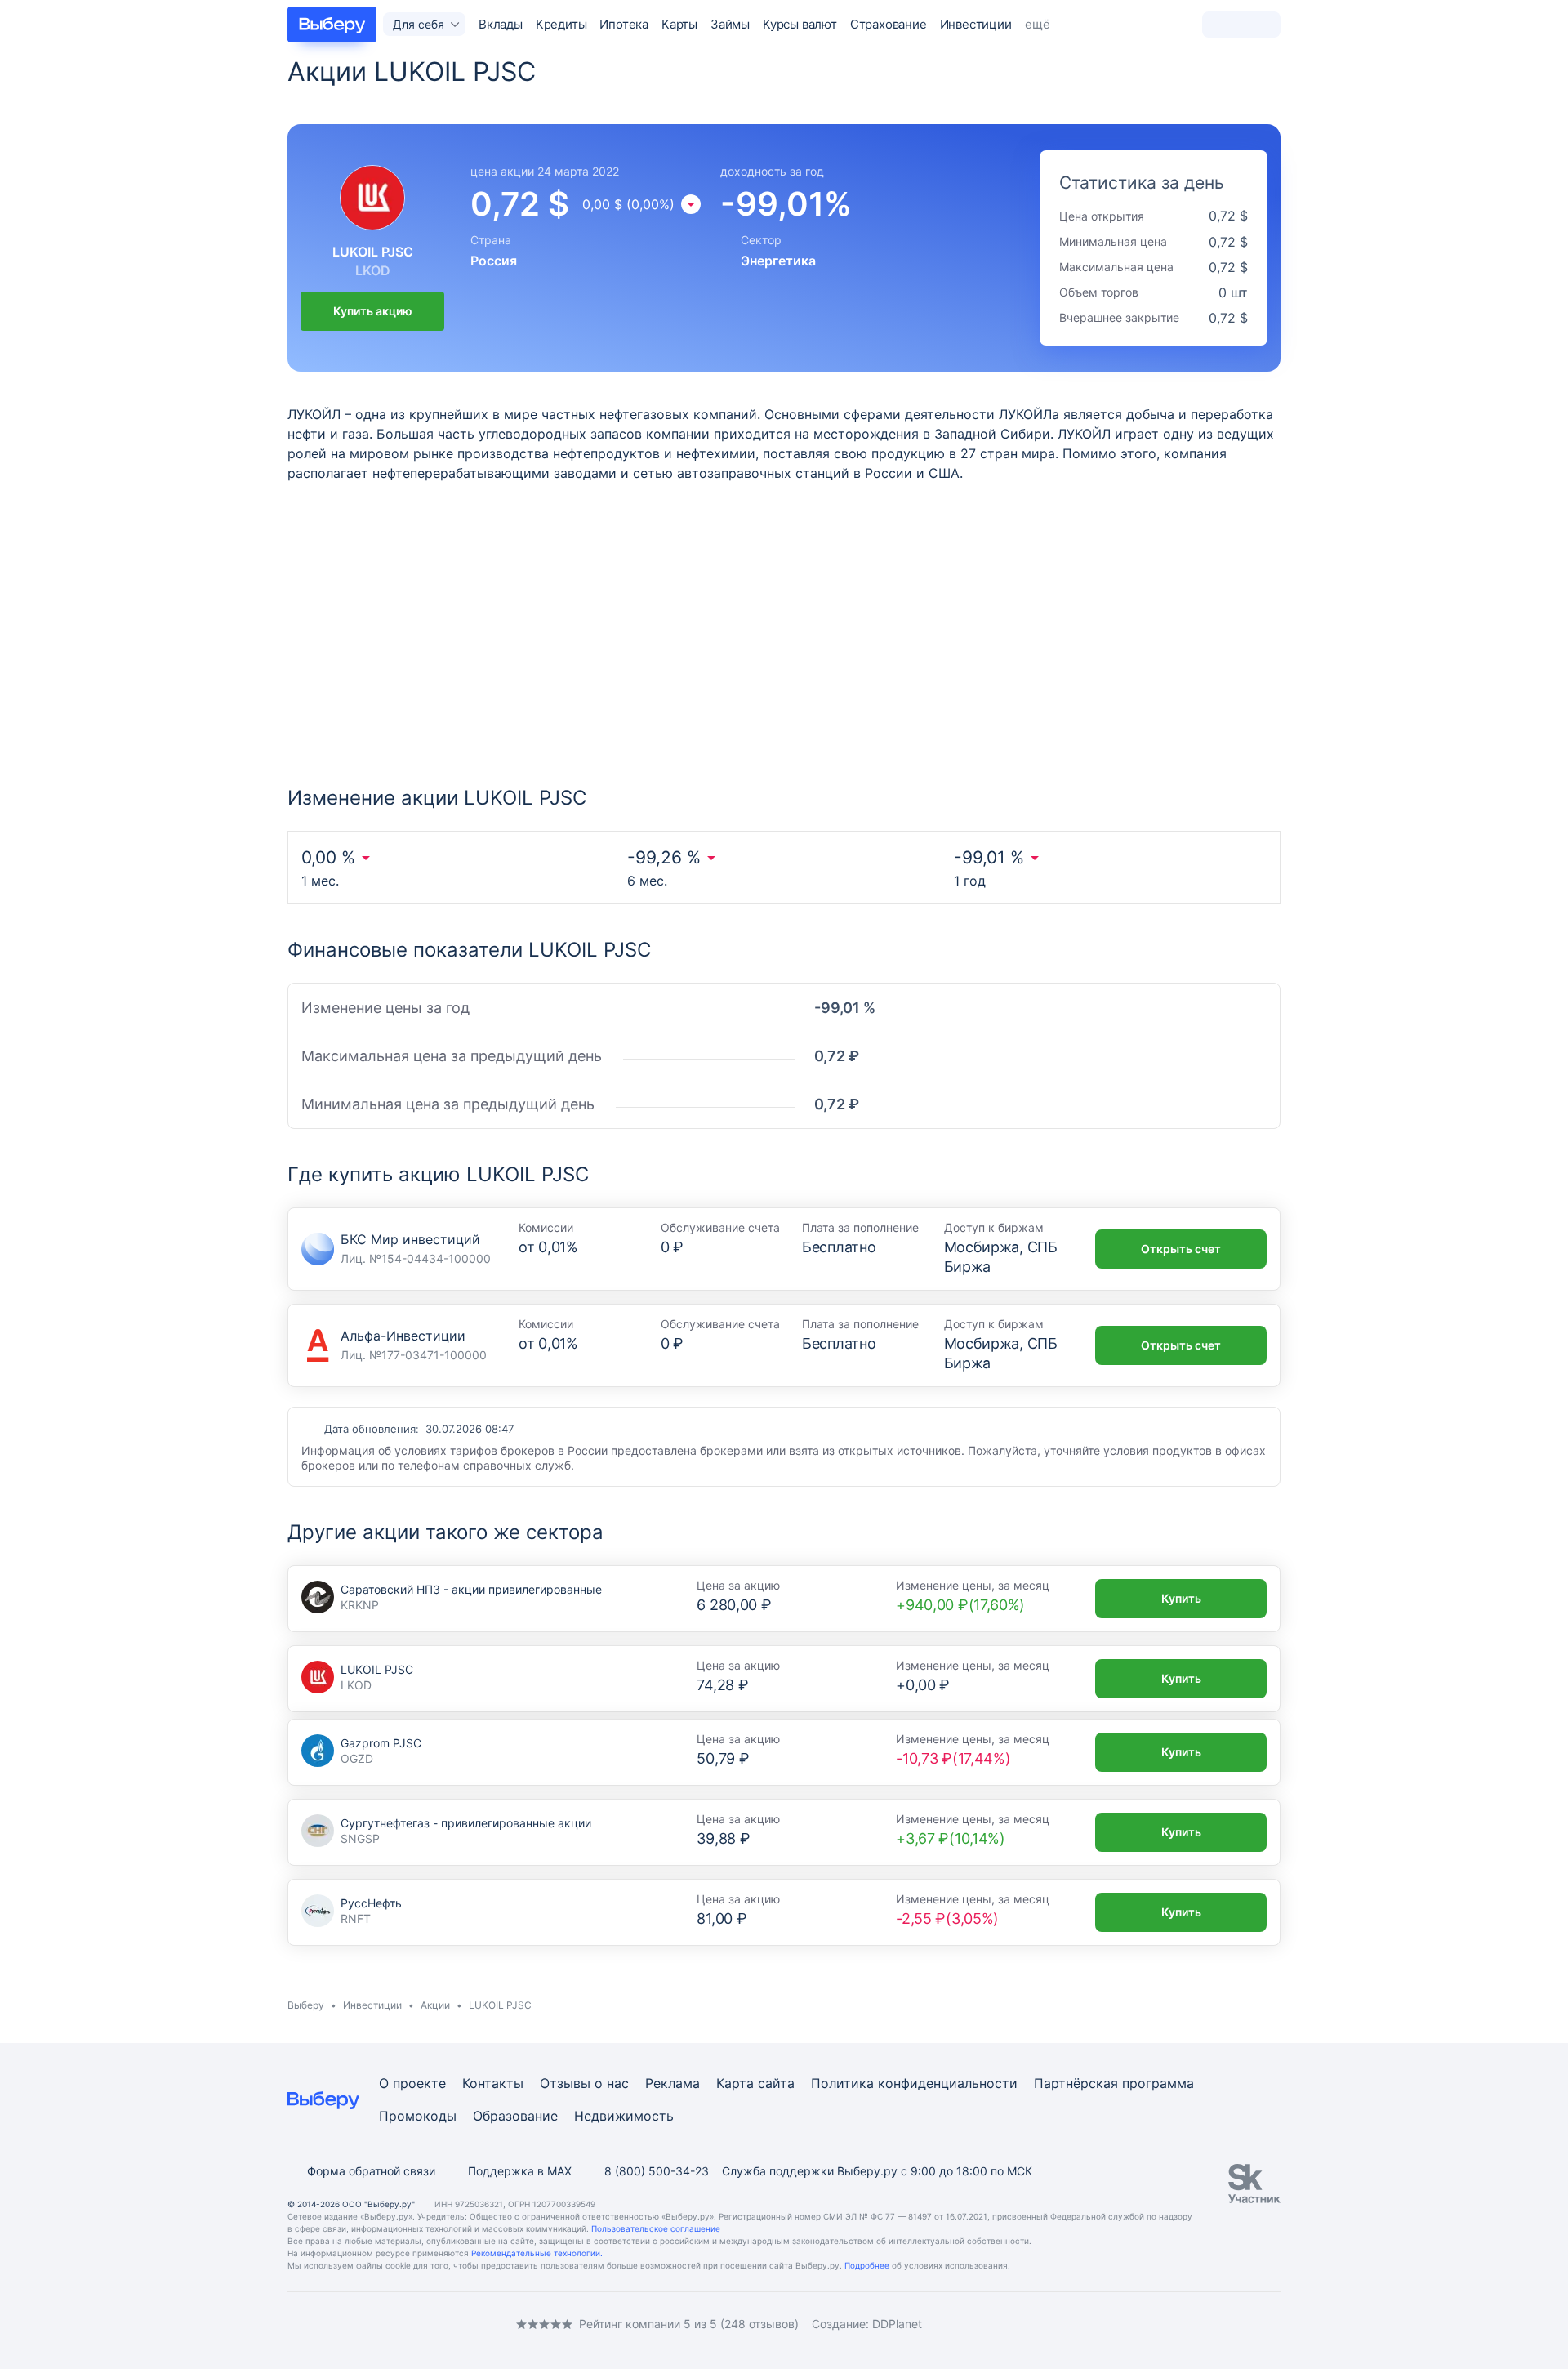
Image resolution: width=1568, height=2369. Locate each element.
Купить (1181, 1598)
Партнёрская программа (1114, 2083)
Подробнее (867, 2265)
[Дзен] (392, 2324)
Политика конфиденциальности (914, 2083)
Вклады (501, 24)
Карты (679, 24)
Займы (730, 24)
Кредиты (561, 24)
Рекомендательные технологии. (537, 2253)
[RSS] (425, 2324)
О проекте (412, 2083)
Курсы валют (800, 24)
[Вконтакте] (294, 2324)
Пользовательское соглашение (656, 2228)
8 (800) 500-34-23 (657, 2171)
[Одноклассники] (327, 2324)
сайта (776, 2083)
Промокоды (418, 2116)
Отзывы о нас (584, 2083)
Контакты (493, 2083)
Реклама (673, 2083)
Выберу (306, 2005)
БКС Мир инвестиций (410, 1239)
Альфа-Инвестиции (403, 1336)
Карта (735, 2083)
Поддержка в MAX (520, 2171)
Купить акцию (373, 311)
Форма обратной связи (371, 2171)
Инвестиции (976, 24)
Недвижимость (624, 2116)
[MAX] (359, 2324)
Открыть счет (1181, 1249)
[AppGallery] (1249, 2324)
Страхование (889, 24)
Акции (435, 2005)
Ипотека (624, 24)
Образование (515, 2116)
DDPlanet (897, 2324)
